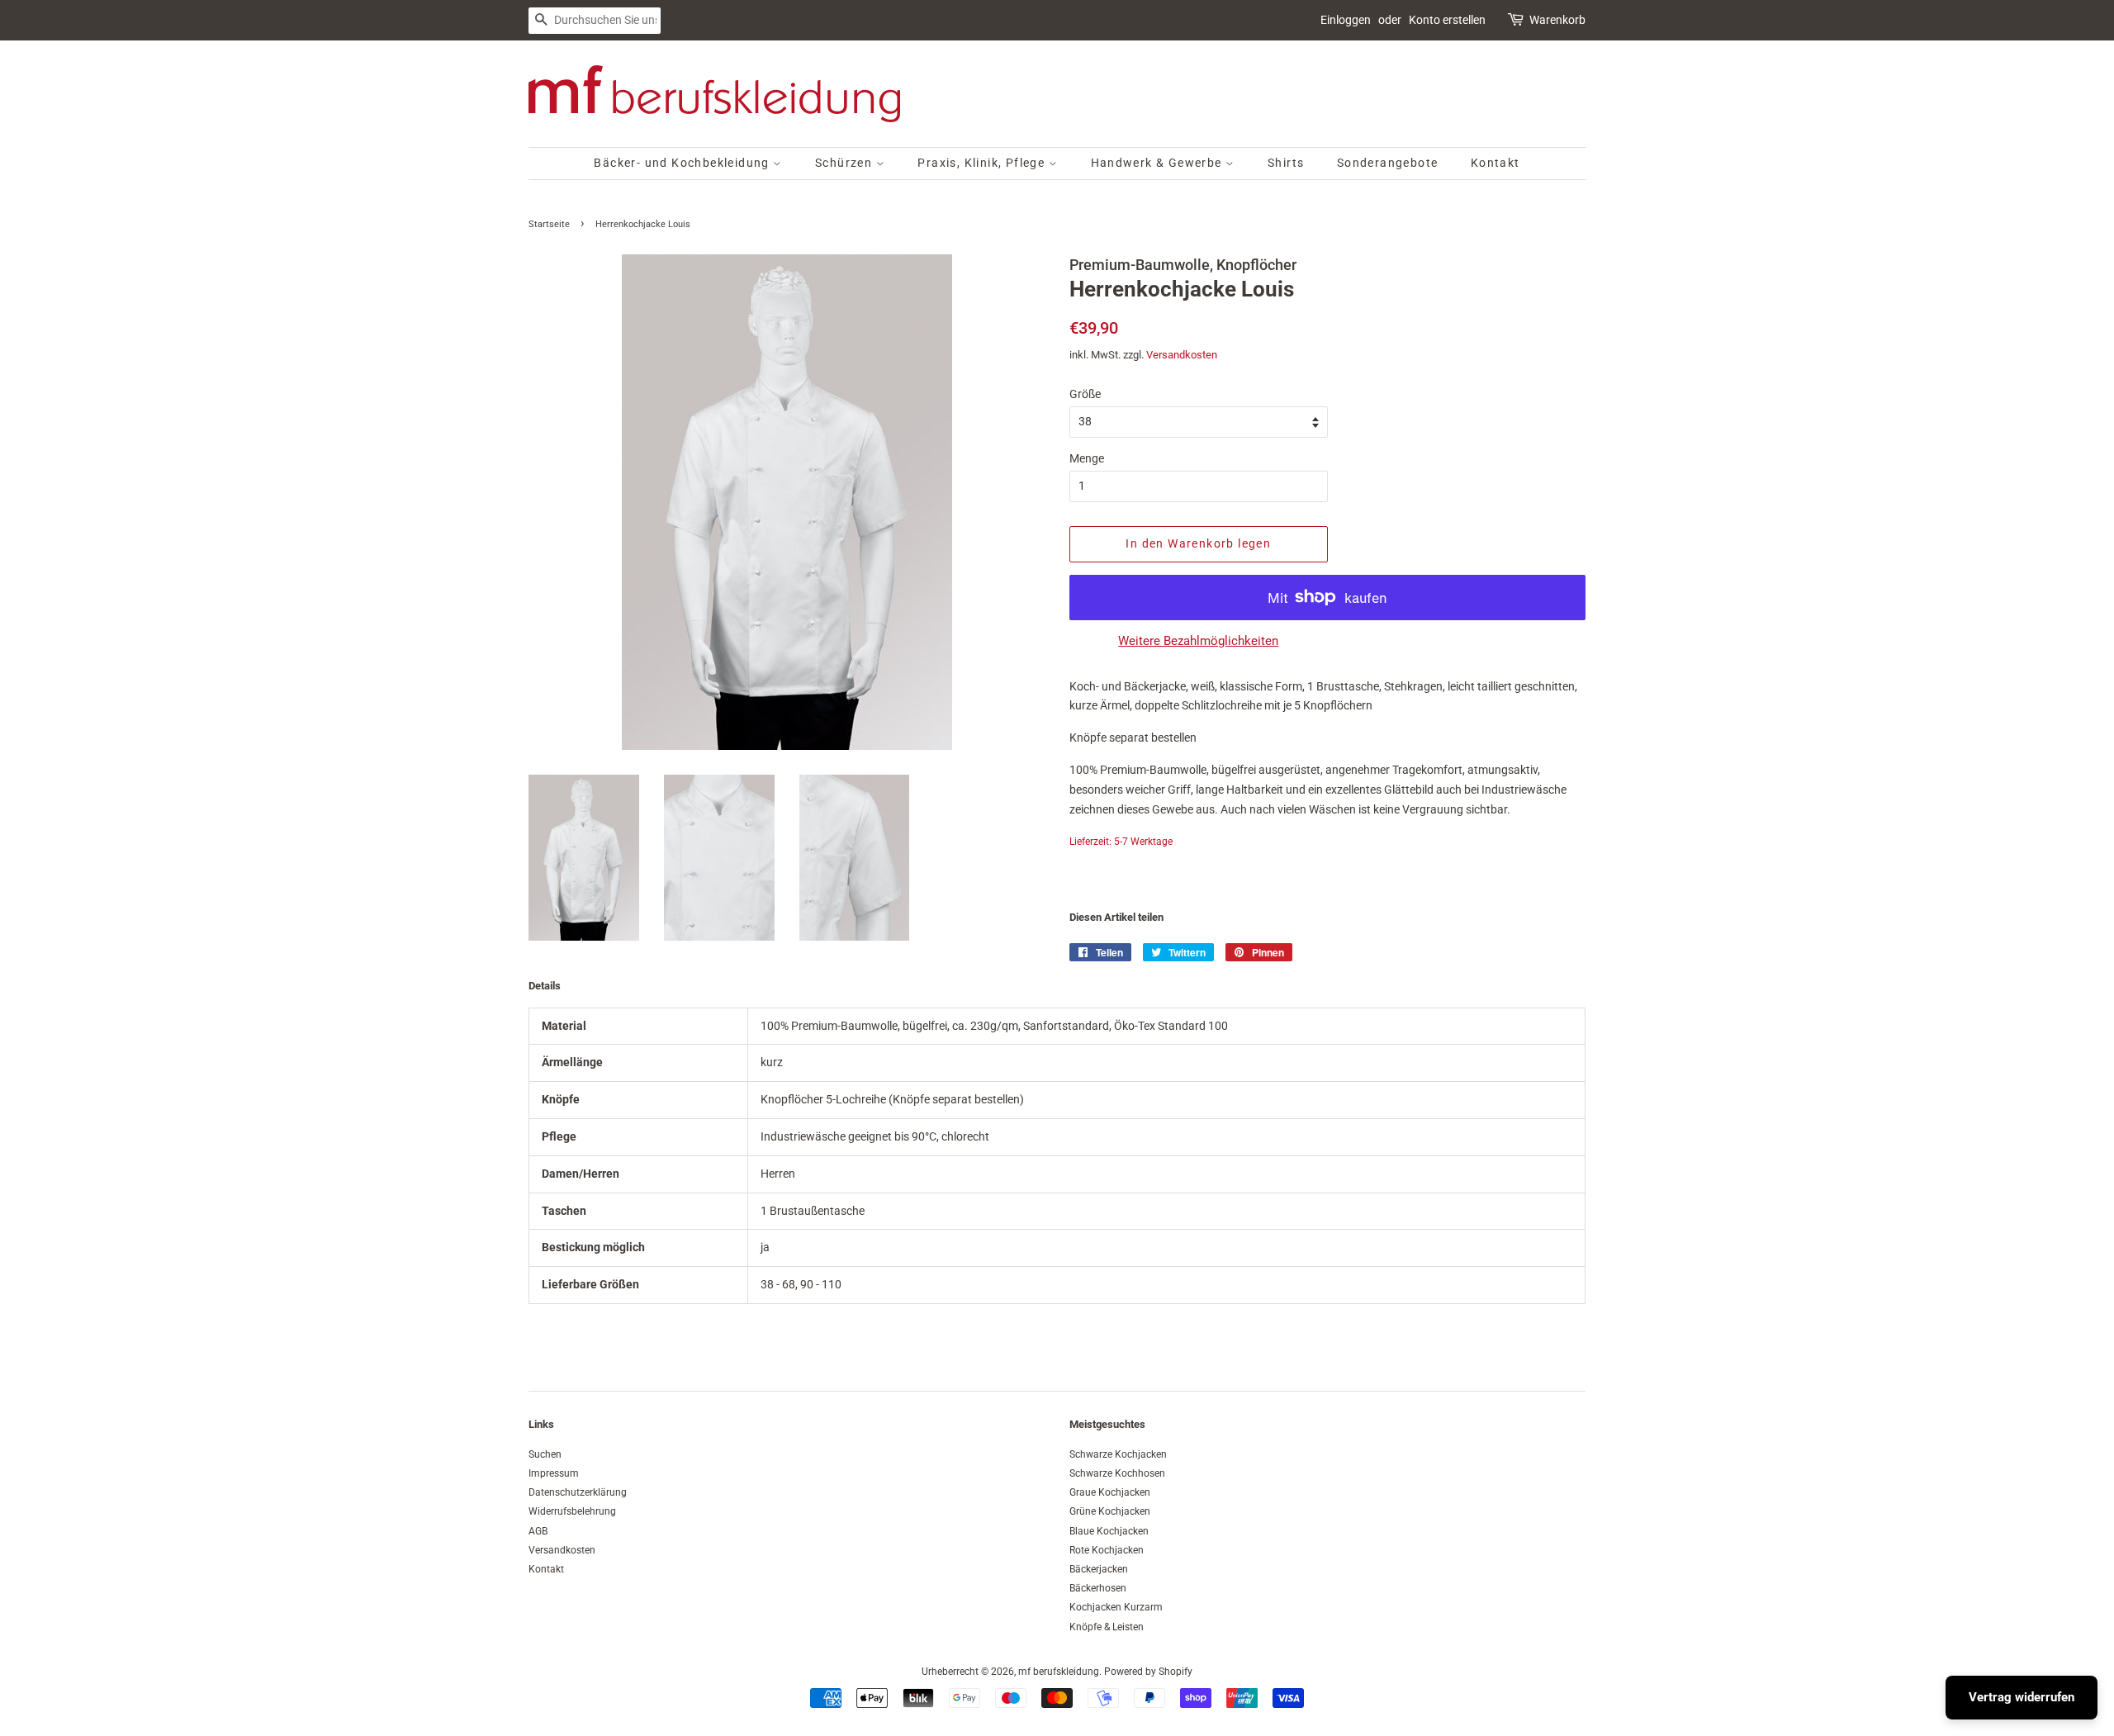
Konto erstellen (1447, 20)
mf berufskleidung (1059, 1672)
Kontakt (1495, 163)
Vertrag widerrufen (2022, 1697)
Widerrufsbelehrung (572, 1511)
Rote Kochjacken (1107, 1550)
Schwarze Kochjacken (1118, 1454)
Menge (1087, 458)
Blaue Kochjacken (1109, 1531)
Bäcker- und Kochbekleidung (683, 163)
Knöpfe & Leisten (1107, 1627)
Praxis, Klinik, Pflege (983, 163)
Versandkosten (1182, 355)
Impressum (554, 1473)
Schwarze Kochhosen (1117, 1473)
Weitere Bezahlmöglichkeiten (1198, 641)
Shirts (1286, 163)
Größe (1085, 394)
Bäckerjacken (1099, 1569)
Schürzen (846, 163)
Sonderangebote (1388, 163)
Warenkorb (1557, 20)
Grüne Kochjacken (1110, 1511)
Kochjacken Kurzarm (1116, 1607)
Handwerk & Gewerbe (1159, 163)
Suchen (545, 1454)
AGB (538, 1531)
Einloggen (1346, 20)
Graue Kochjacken (1110, 1492)
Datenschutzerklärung (578, 1492)
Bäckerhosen (1098, 1588)
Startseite (549, 224)
